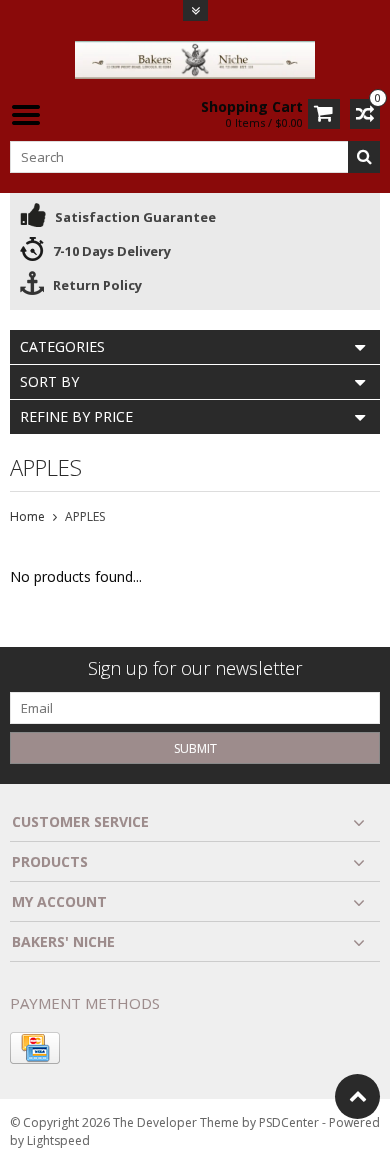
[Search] (364, 157)
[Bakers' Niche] (195, 58)
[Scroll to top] (357, 1096)
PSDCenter (289, 1122)
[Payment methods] (35, 1048)
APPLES (85, 516)
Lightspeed (58, 1140)
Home (27, 516)
